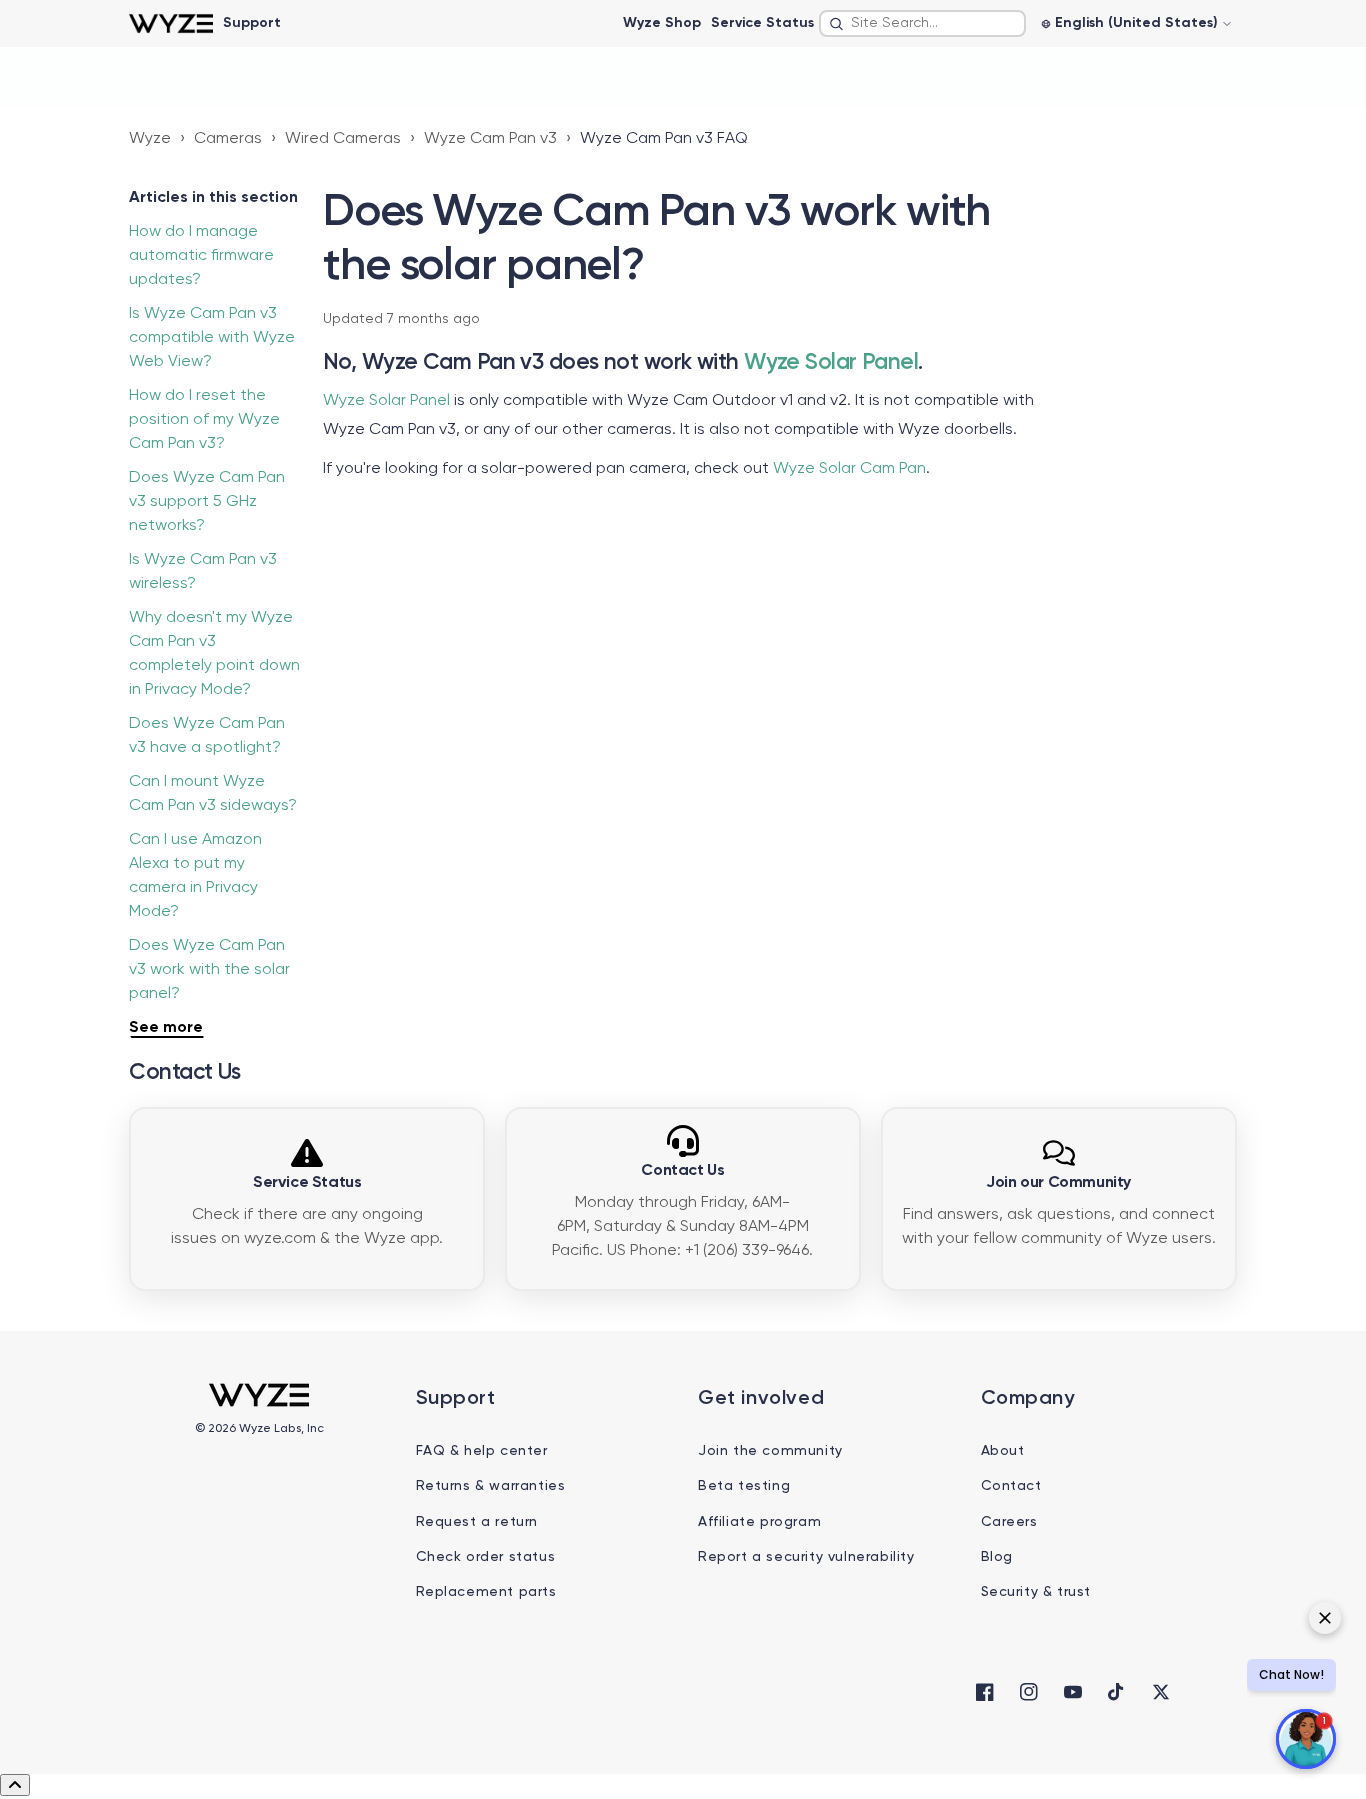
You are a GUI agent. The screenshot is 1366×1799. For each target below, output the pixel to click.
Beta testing (744, 1486)
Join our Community (1058, 1183)
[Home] (170, 23)
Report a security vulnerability (806, 1557)
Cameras (228, 139)
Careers (1009, 1522)
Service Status (762, 23)
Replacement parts (486, 1592)
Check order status (486, 1557)
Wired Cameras (343, 139)
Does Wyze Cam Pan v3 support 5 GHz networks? (207, 502)
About (1003, 1451)
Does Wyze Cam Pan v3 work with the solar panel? (209, 970)
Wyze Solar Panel (831, 363)
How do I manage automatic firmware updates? (201, 256)
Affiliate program (759, 1522)
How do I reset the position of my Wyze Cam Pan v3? (204, 420)
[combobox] (922, 23)
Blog (997, 1557)
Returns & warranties (491, 1486)
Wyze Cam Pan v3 (490, 139)
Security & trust (1036, 1592)
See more (166, 1028)
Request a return (477, 1522)
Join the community (770, 1451)
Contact (1011, 1486)
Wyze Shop (662, 23)
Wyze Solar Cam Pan (849, 469)
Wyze (150, 139)
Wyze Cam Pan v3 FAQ (664, 139)
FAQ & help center (482, 1451)
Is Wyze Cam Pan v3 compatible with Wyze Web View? (212, 338)
